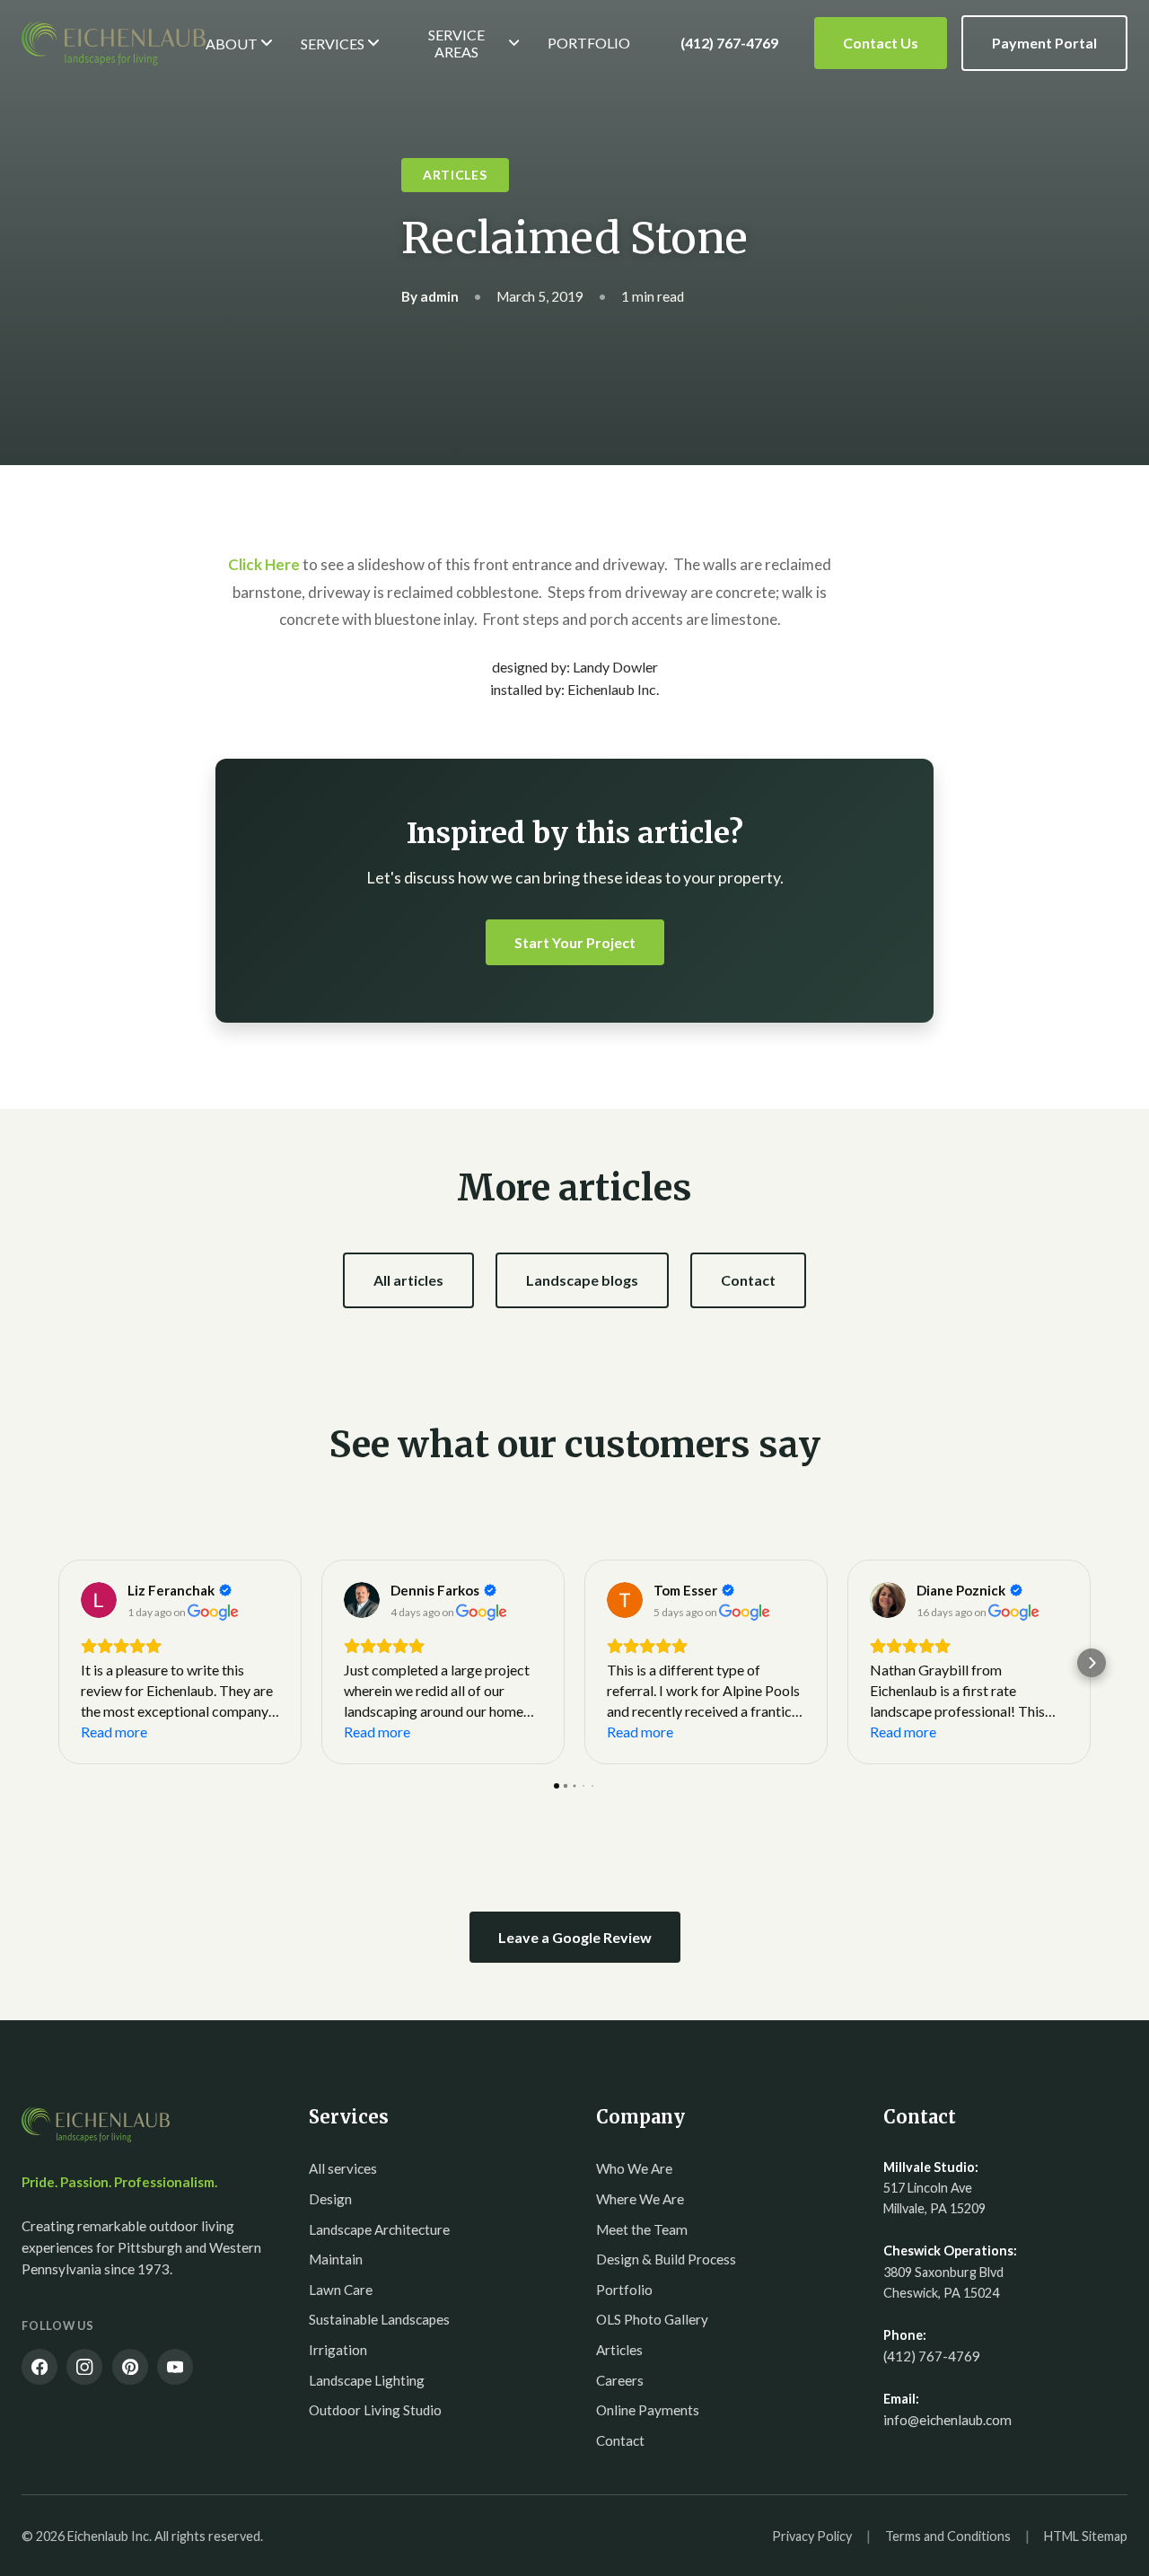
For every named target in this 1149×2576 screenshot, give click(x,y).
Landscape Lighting (367, 2380)
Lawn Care (341, 2290)
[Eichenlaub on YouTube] (175, 2367)
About (232, 44)
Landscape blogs (582, 1280)
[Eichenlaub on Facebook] (39, 2367)
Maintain (336, 2259)
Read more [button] (114, 1732)
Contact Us (881, 43)
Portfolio (589, 43)
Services (333, 44)
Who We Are (634, 2168)
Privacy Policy (812, 2536)
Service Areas (456, 43)
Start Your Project (575, 942)
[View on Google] (99, 1600)
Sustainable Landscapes (379, 2319)
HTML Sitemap (1086, 2536)
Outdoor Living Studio (375, 2410)
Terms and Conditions (948, 2536)
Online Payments (648, 2410)
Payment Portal (1044, 43)
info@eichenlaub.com (947, 2420)
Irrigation (338, 2350)
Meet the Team (642, 2229)
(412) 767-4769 (729, 43)
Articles (619, 2350)
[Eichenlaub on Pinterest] (130, 2367)
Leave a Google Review (575, 1937)
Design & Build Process (666, 2259)
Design (330, 2199)
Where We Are (640, 2199)
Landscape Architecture (379, 2229)
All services (343, 2168)
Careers (620, 2380)
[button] (57, 1663)
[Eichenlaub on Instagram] (84, 2367)
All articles (408, 1280)
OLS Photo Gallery (652, 2319)
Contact (748, 1280)
